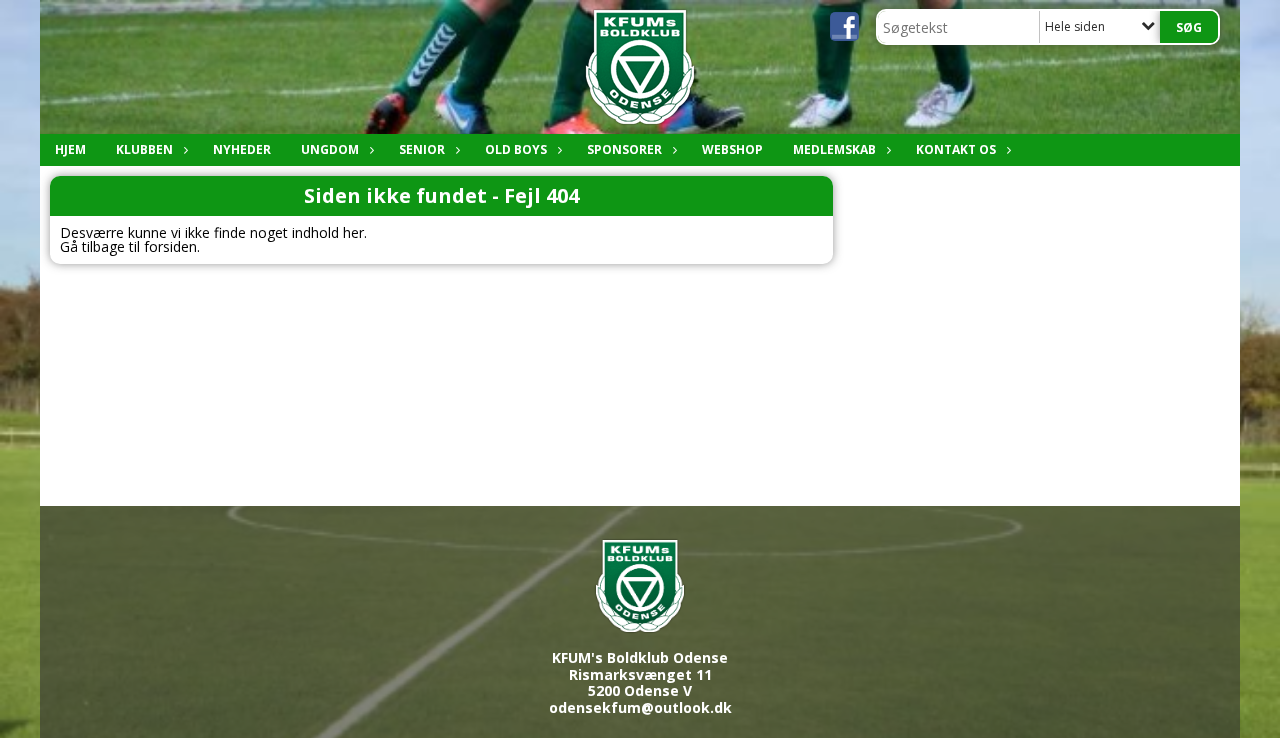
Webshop (732, 149)
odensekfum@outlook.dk (640, 707)
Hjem (70, 149)
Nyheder (242, 149)
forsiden (170, 246)
